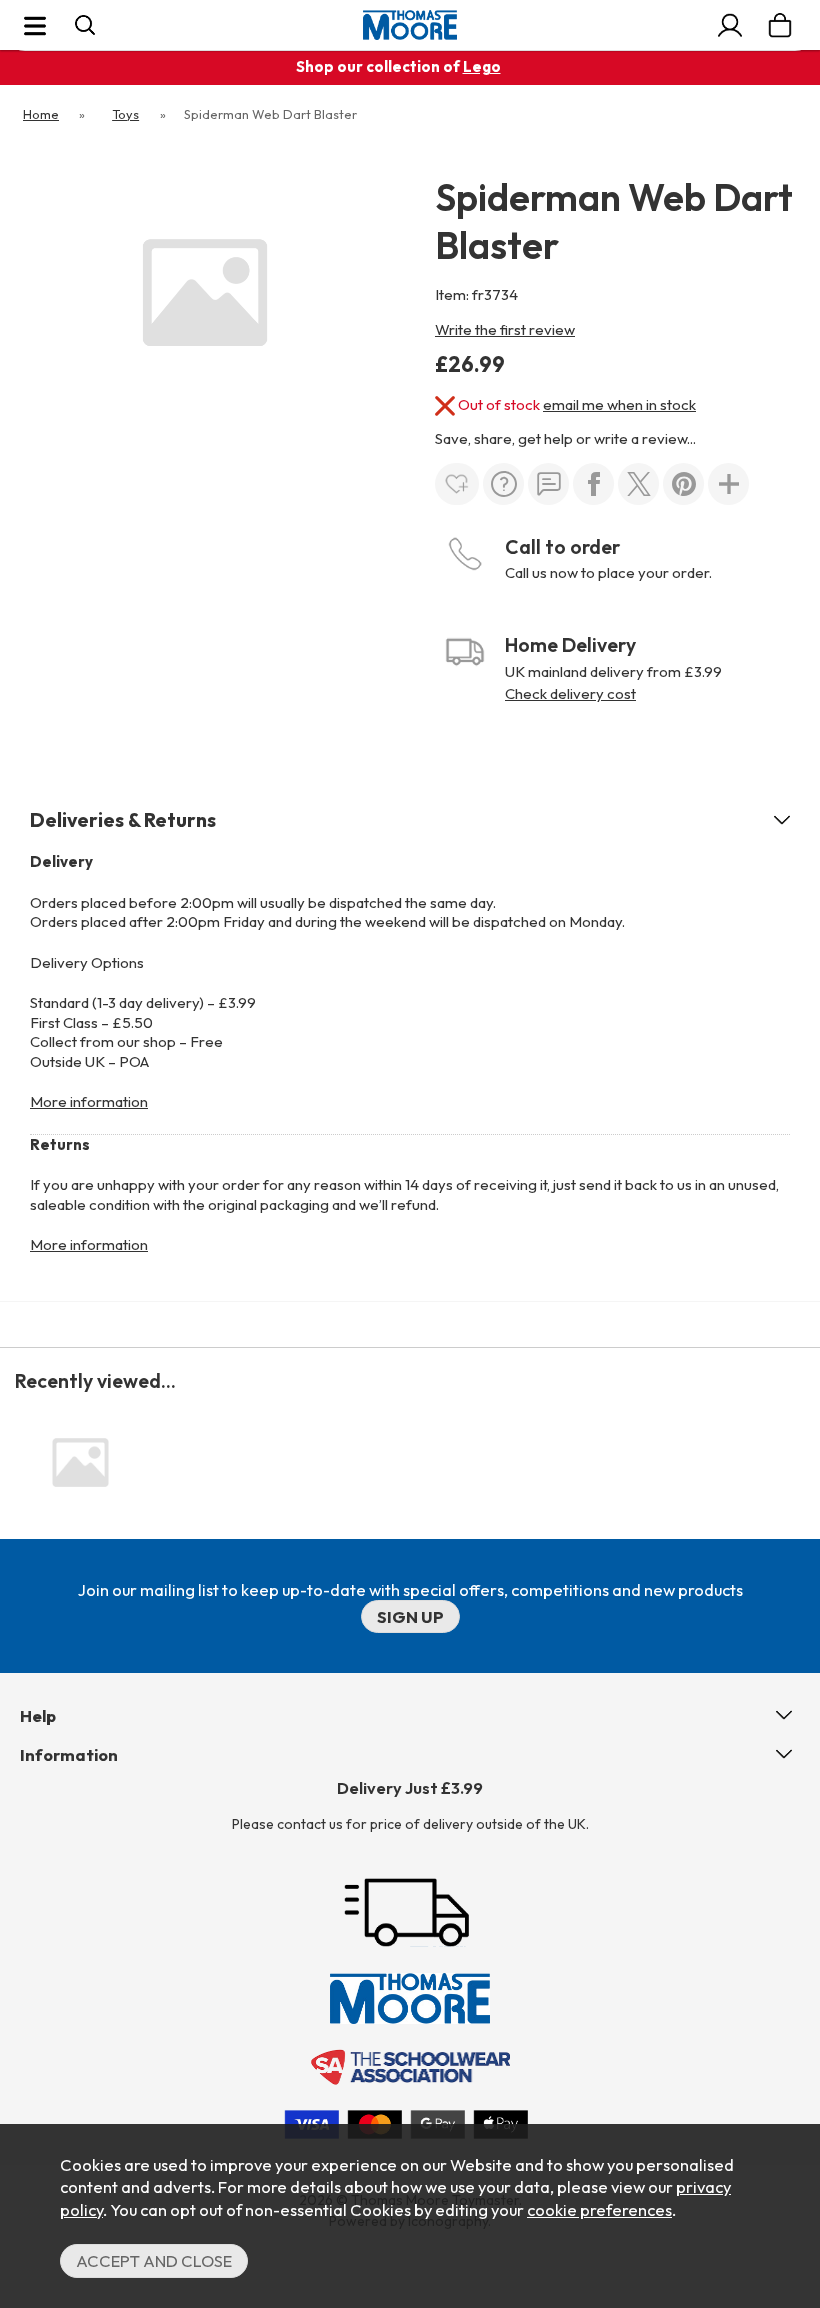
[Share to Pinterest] (683, 484)
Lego (482, 66)
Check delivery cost (570, 693)
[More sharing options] (728, 484)
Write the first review (505, 329)
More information (89, 1101)
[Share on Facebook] (593, 484)
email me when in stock (619, 404)
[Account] (730, 25)
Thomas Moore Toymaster (410, 25)
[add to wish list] (457, 484)
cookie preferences (599, 2209)
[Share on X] (638, 484)
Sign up (410, 1616)
